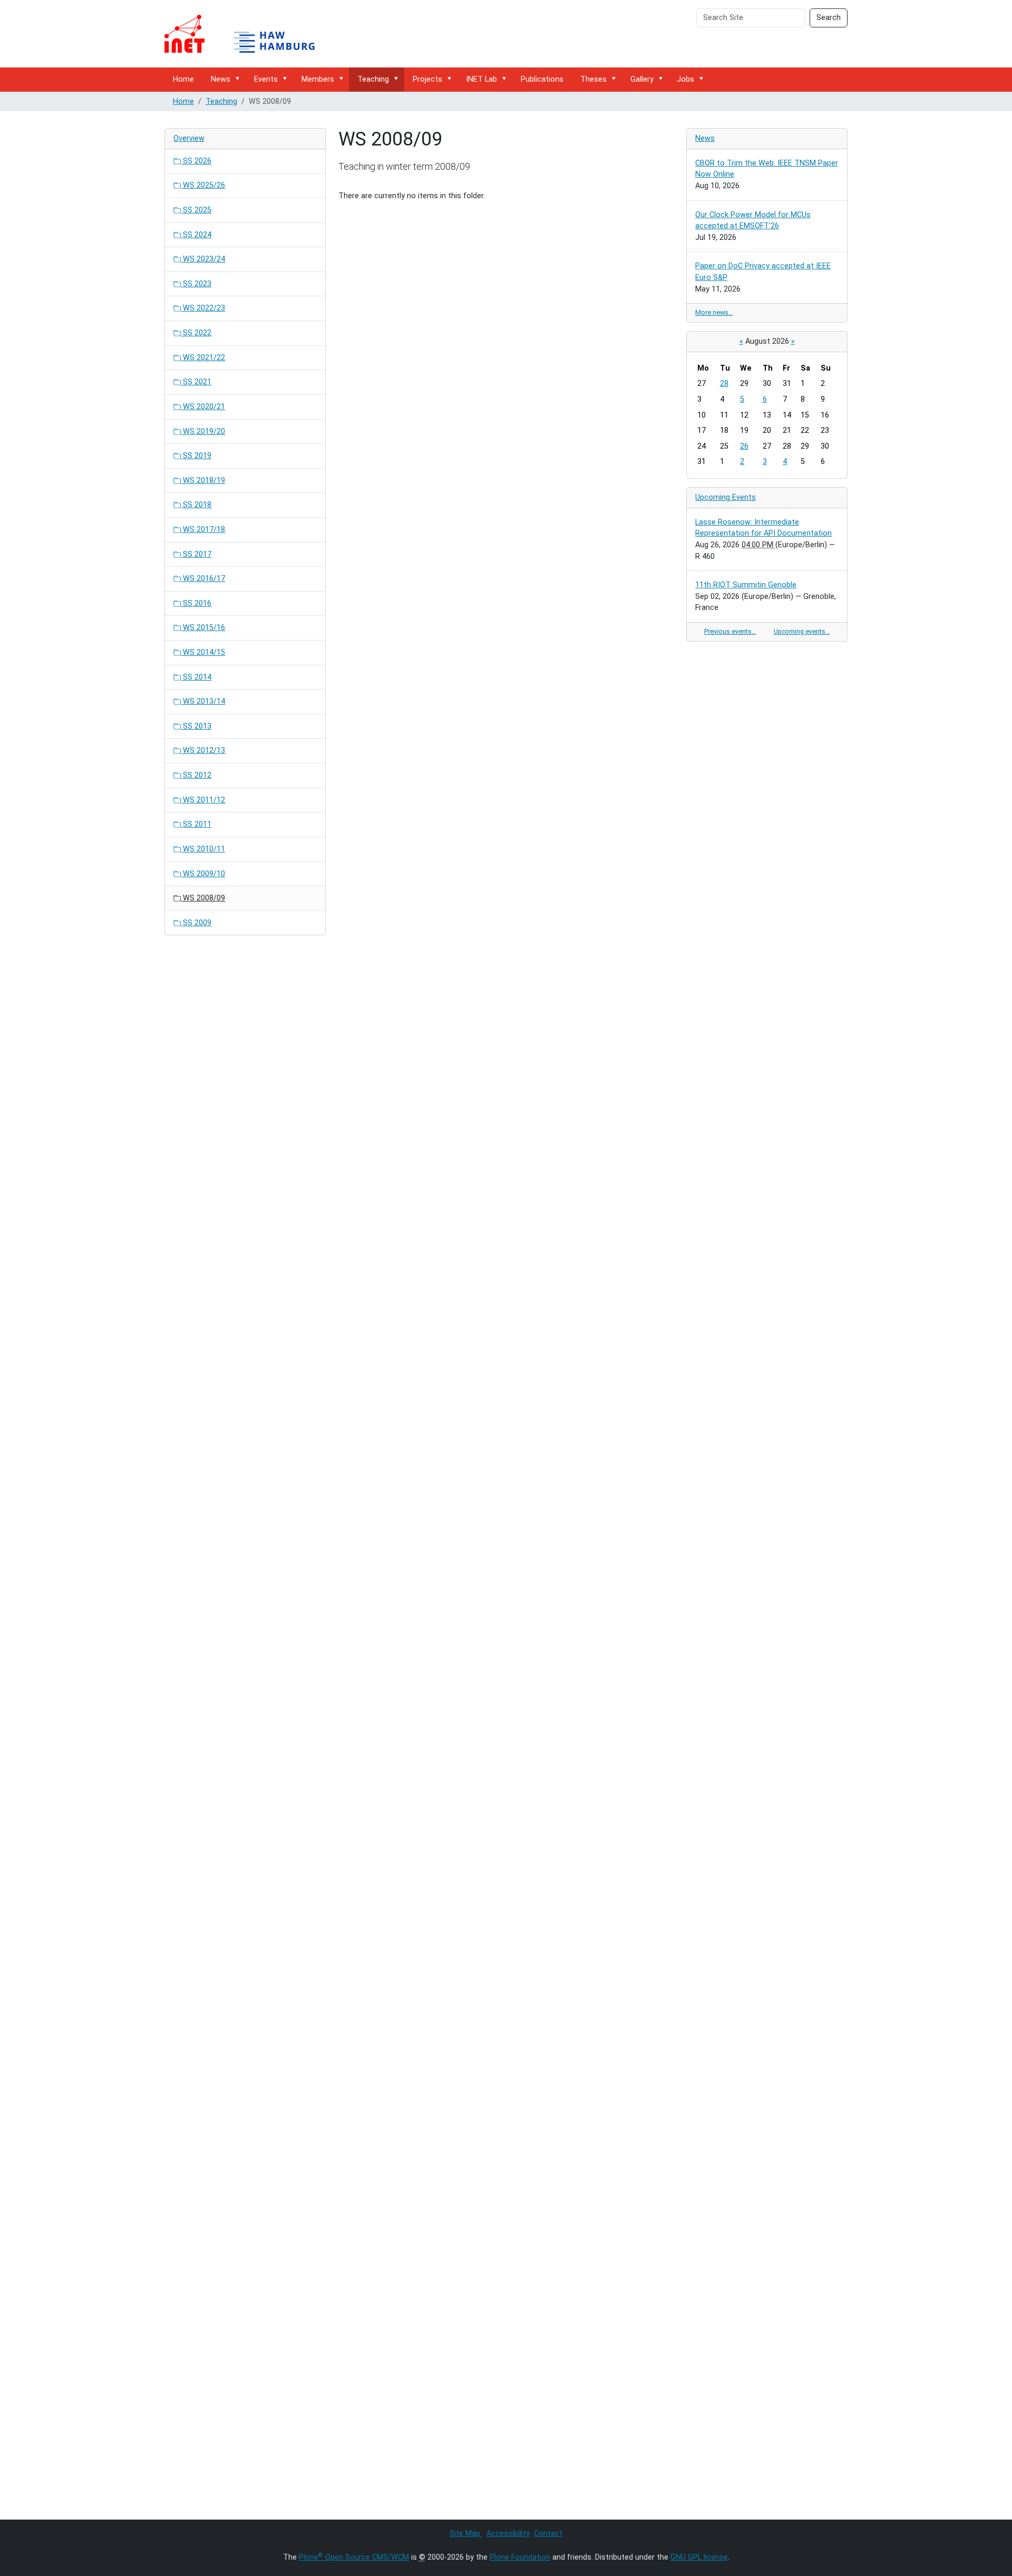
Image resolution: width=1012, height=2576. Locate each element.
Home (183, 79)
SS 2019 (196, 456)
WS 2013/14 (203, 701)
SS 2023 (196, 284)
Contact (548, 2534)
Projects (427, 79)
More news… (714, 312)
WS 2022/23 (203, 308)
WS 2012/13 (203, 750)
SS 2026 (196, 161)
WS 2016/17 (203, 579)
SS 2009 (196, 923)
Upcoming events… (802, 631)
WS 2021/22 (203, 358)
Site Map (466, 2534)
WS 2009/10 (203, 874)
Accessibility (508, 2534)
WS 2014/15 (203, 652)
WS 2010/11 (203, 849)
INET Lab (481, 79)
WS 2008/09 (203, 898)
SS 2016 (196, 603)
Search (829, 18)
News (221, 79)
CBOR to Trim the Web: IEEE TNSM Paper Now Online (767, 169)
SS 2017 (196, 554)
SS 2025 (196, 210)
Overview (189, 138)
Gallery (642, 79)
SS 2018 (196, 505)
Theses (593, 79)
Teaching (373, 79)
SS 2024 (196, 235)
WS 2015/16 (203, 628)
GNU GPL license (699, 2557)
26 (744, 446)
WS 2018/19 (203, 481)
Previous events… (730, 631)
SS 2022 (196, 333)
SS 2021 (196, 382)
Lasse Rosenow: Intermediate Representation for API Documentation (763, 528)
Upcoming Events (726, 497)
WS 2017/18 (203, 530)
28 (724, 384)
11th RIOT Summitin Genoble (746, 585)
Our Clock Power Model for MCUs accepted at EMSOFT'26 (753, 221)
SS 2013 (196, 726)
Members (318, 79)
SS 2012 (196, 775)
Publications (542, 79)
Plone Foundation (520, 2557)
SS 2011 (196, 824)
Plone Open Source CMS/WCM (354, 2557)
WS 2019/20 (203, 432)
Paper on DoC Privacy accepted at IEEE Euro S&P (763, 272)
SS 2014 (196, 677)
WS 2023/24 (203, 259)
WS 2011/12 (203, 800)
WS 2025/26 (203, 185)
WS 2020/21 (203, 407)
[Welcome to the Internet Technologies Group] (249, 34)
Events (266, 79)
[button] (239, 79)
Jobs (685, 79)
